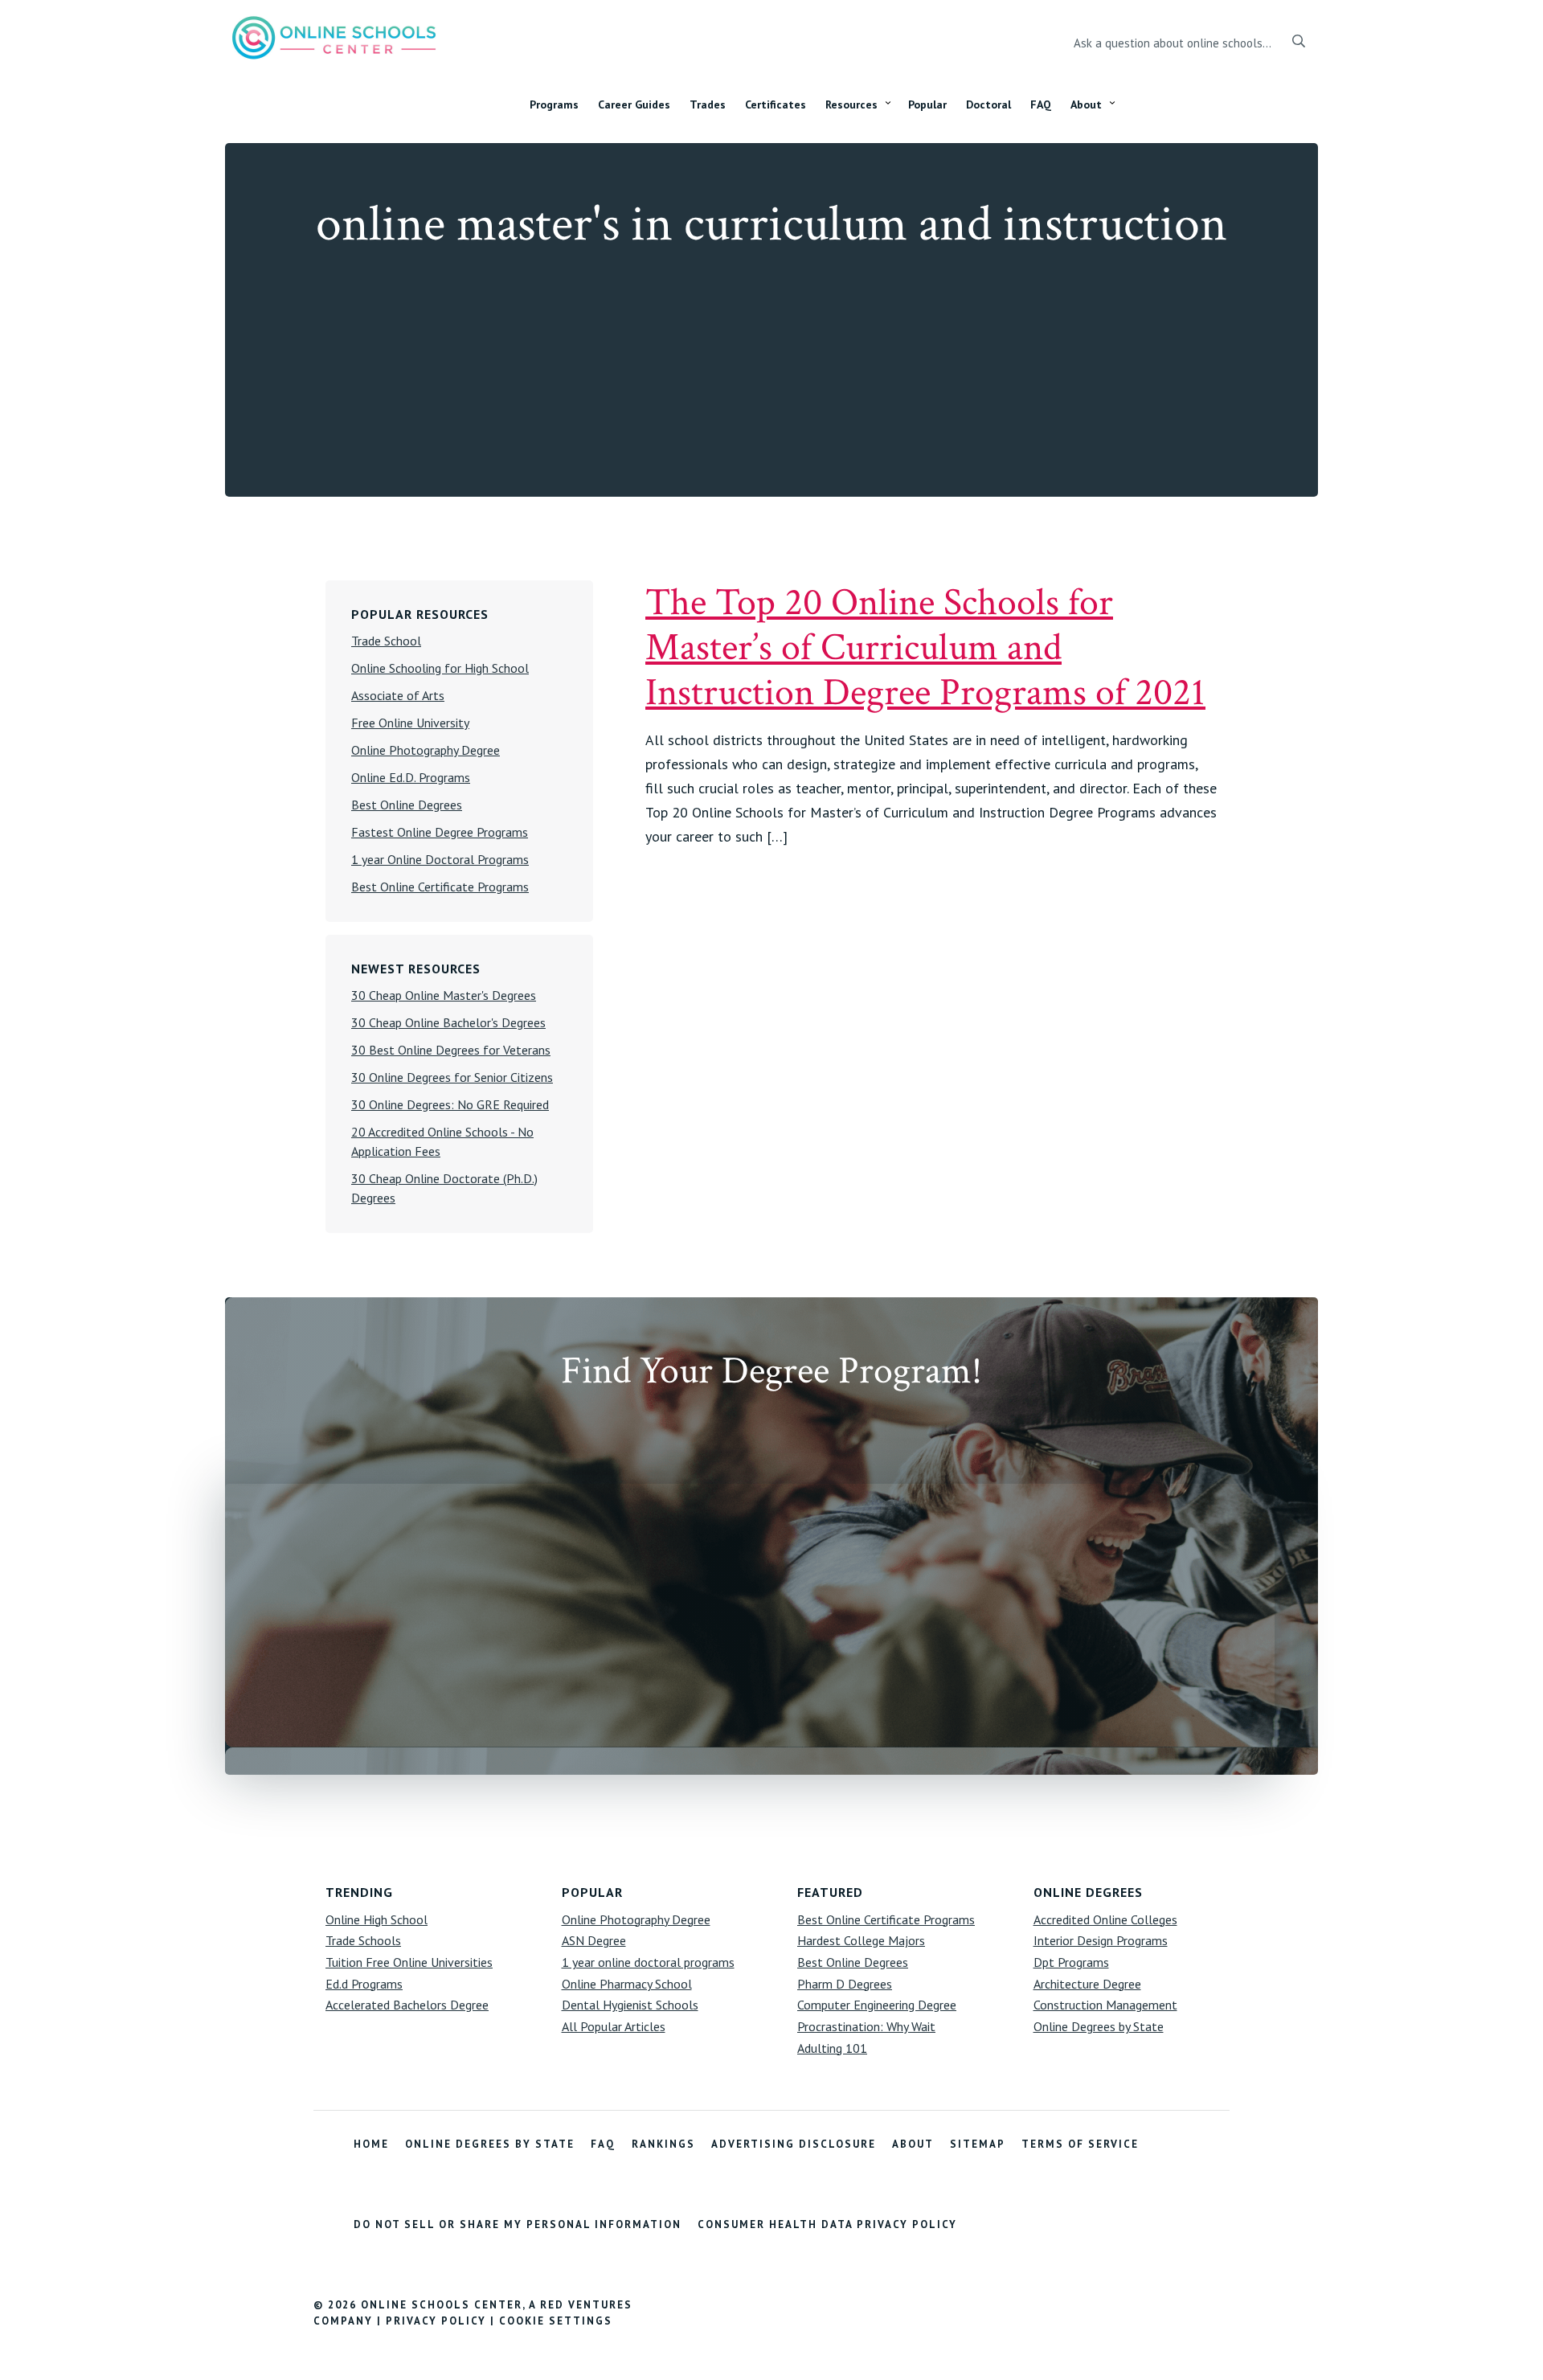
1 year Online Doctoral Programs (440, 859)
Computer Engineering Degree (877, 2005)
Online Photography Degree (426, 750)
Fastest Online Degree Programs (440, 832)
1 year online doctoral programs (648, 1962)
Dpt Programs (1071, 1962)
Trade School (386, 641)
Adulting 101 (832, 2048)
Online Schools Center (334, 37)
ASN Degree (594, 1940)
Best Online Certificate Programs (440, 887)
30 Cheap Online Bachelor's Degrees (448, 1022)
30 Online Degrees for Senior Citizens (452, 1077)
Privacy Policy (436, 2321)
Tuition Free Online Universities (409, 1962)
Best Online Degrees (407, 805)
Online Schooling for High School (440, 668)
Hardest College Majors (861, 1940)
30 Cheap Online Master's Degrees (444, 995)
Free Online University (410, 723)
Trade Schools (363, 1940)
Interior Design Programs (1101, 1940)
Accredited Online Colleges (1105, 1919)
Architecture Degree (1087, 1984)
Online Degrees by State (1099, 2026)
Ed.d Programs (364, 1984)
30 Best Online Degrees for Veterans (451, 1050)
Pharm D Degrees (845, 1984)
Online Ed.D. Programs (411, 777)
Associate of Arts (398, 695)
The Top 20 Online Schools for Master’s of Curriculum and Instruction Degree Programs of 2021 (925, 647)
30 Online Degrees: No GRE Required (450, 1104)
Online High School (377, 1919)
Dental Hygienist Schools (630, 2005)
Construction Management (1105, 2005)
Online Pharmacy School (627, 1984)
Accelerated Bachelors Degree (407, 2005)
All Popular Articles (614, 2026)
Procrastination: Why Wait (866, 2026)
